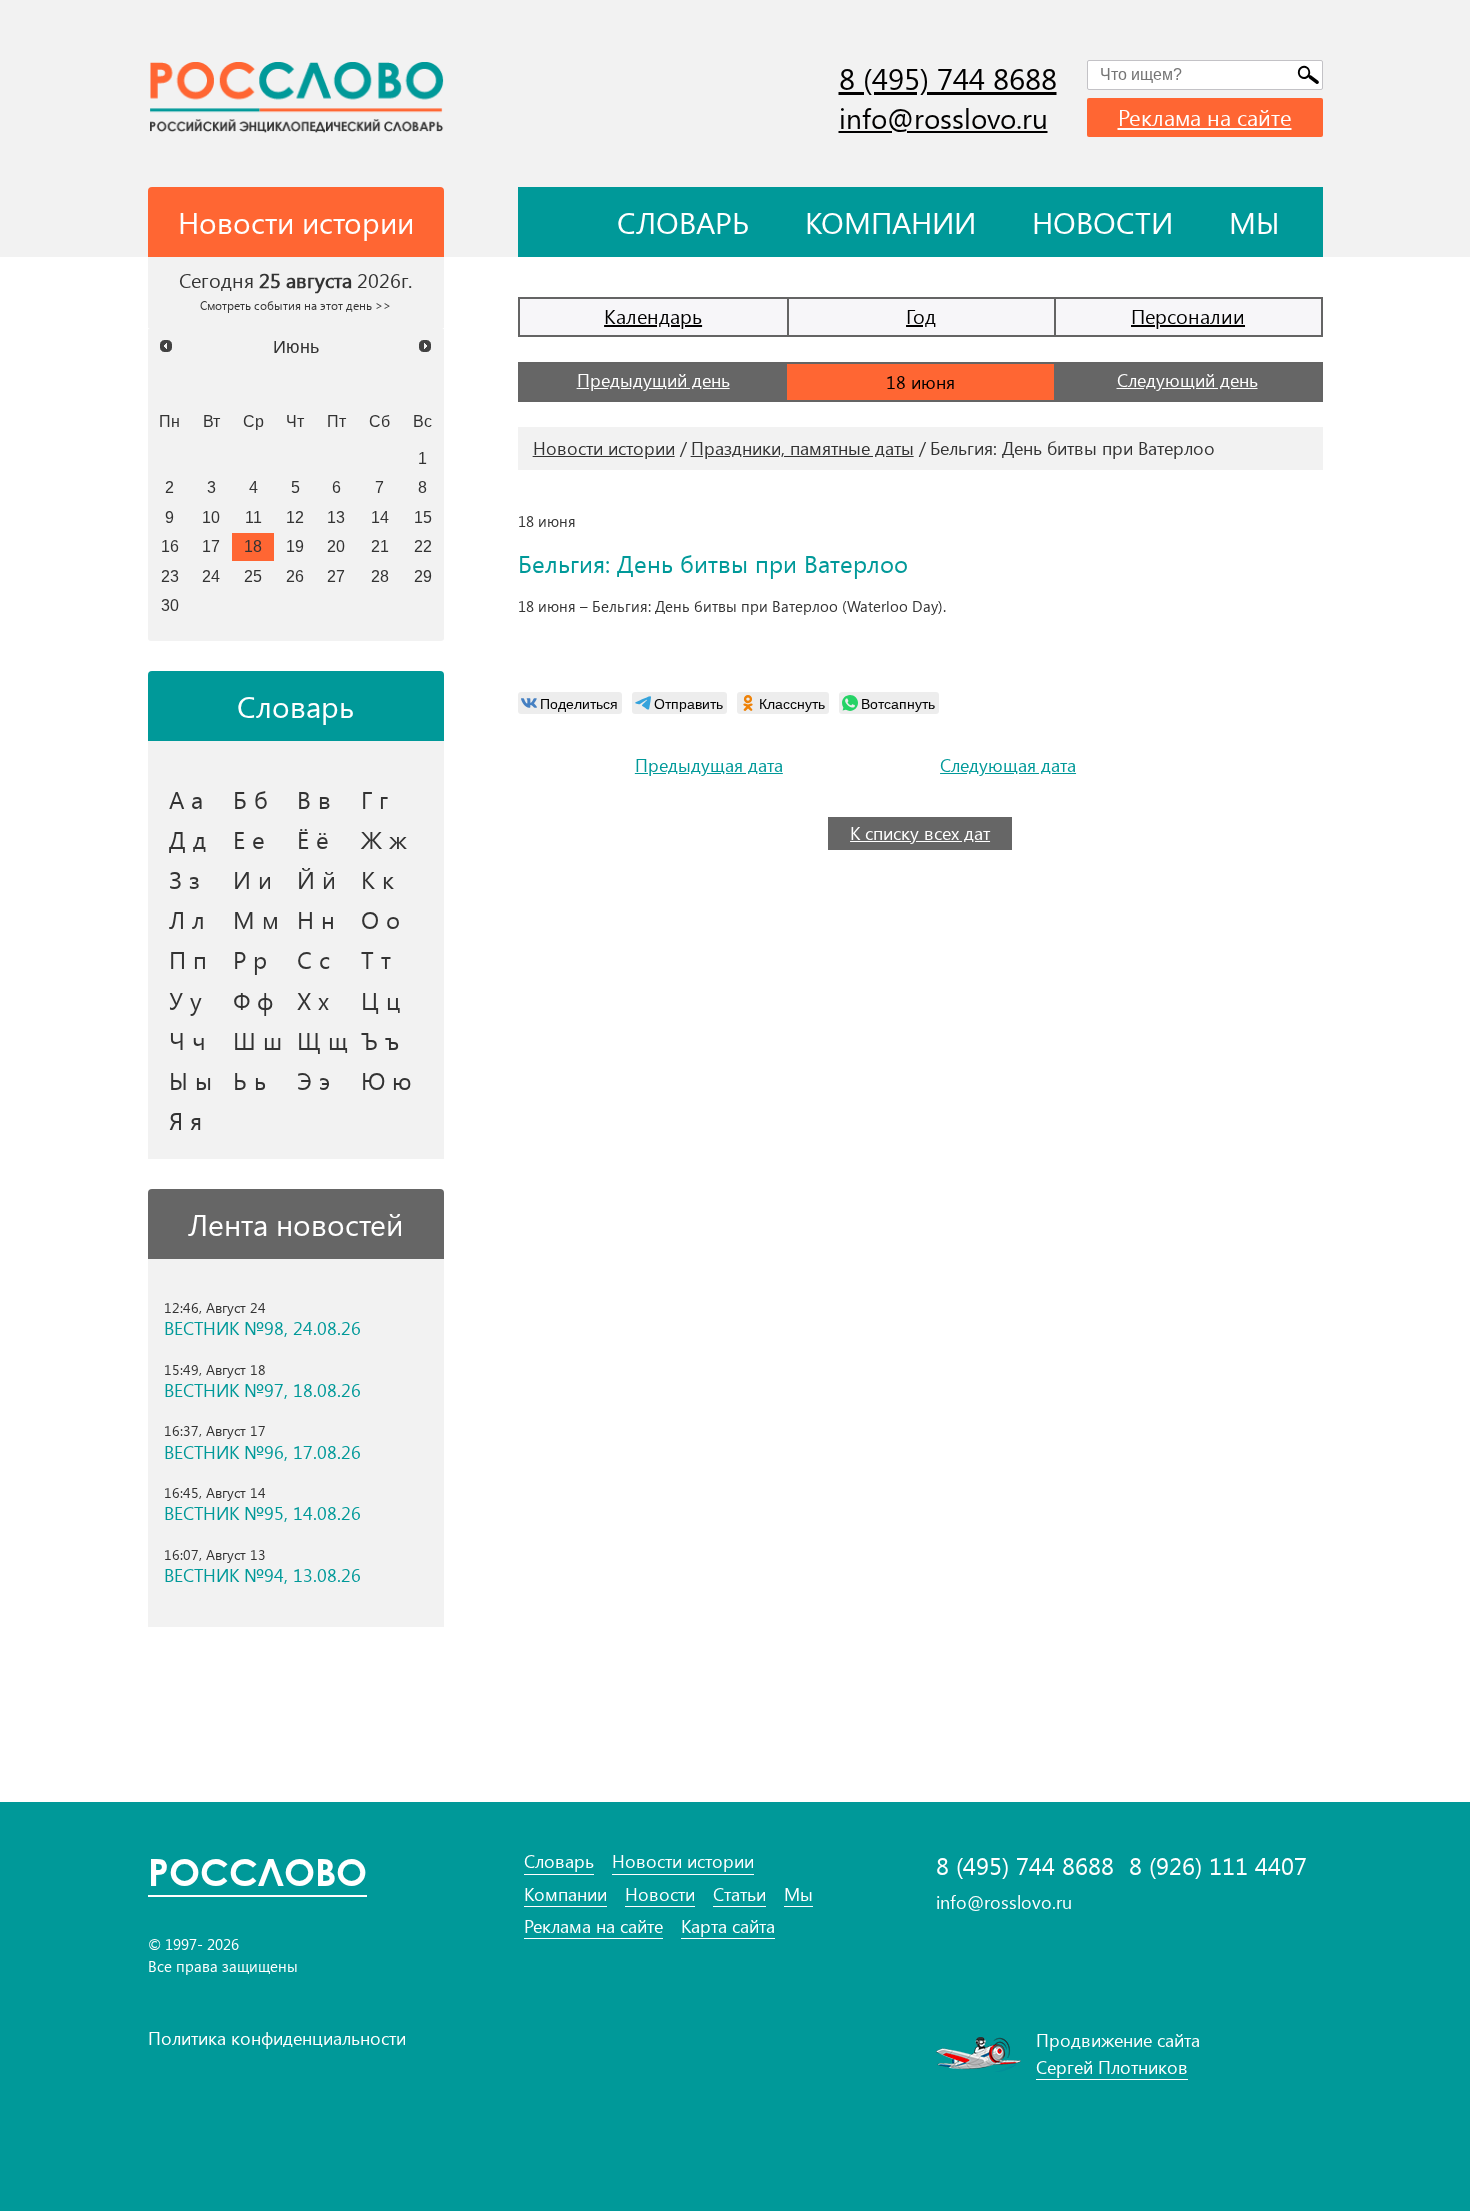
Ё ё (313, 839)
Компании (890, 222)
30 (170, 605)
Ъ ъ (380, 1040)
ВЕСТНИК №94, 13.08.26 (262, 1575)
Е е (249, 839)
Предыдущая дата (709, 765)
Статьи (739, 1894)
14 (380, 517)
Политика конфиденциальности (277, 2038)
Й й (316, 879)
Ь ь (249, 1080)
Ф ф (253, 1000)
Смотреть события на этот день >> (295, 305)
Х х (313, 1000)
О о (380, 919)
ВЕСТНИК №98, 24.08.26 (262, 1328)
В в (314, 799)
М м (256, 919)
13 (336, 517)
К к (377, 879)
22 (423, 546)
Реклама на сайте (1205, 117)
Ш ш (257, 1040)
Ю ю (386, 1080)
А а (186, 799)
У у (185, 1000)
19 (295, 546)
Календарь (653, 315)
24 (211, 576)
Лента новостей (295, 1224)
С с (313, 959)
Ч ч (187, 1040)
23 (170, 576)
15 (423, 517)
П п (188, 959)
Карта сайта (728, 1926)
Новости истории (604, 448)
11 (253, 517)
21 (380, 546)
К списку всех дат (920, 833)
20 (336, 546)
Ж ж (384, 839)
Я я (185, 1120)
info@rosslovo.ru (943, 117)
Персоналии (1188, 315)
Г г (374, 799)
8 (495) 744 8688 (948, 78)
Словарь (683, 222)
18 (253, 546)
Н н (316, 919)
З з (184, 879)
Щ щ (322, 1040)
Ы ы (190, 1080)
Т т (376, 959)
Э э (313, 1080)
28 (380, 576)
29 (423, 576)
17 (211, 546)
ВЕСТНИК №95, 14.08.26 (262, 1513)
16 (170, 546)
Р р (250, 959)
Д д (187, 839)
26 (295, 576)
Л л (187, 919)
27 (336, 576)
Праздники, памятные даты (802, 448)
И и (252, 879)
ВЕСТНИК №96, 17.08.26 (262, 1452)
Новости (1102, 222)
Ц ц (380, 1000)
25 (253, 576)
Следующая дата (1008, 765)
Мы (1254, 222)
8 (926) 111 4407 (1218, 1865)
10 (211, 517)
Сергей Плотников (1112, 2067)
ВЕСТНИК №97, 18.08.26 (262, 1390)
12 (295, 517)
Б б (250, 799)
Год (921, 315)
